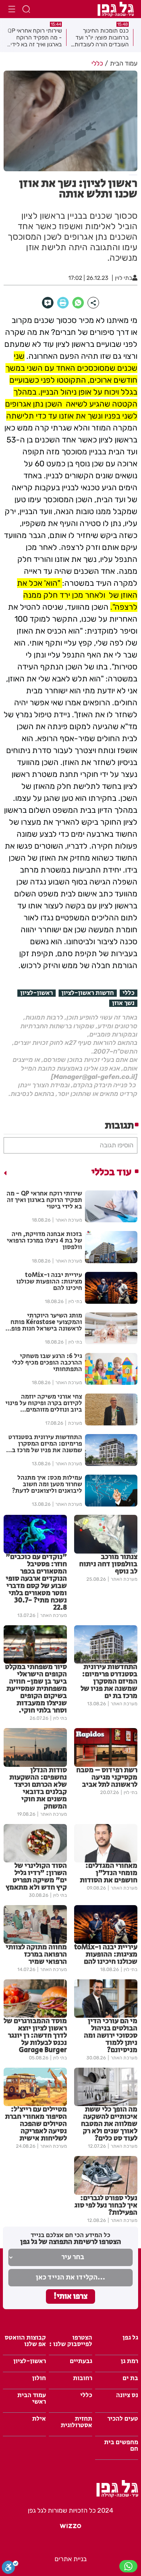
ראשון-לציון (37, 993)
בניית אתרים (71, 2559)
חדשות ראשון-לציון (88, 993)
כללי (129, 993)
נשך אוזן (123, 1003)
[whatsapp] (78, 303)
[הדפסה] (63, 303)
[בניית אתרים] (70, 2529)
